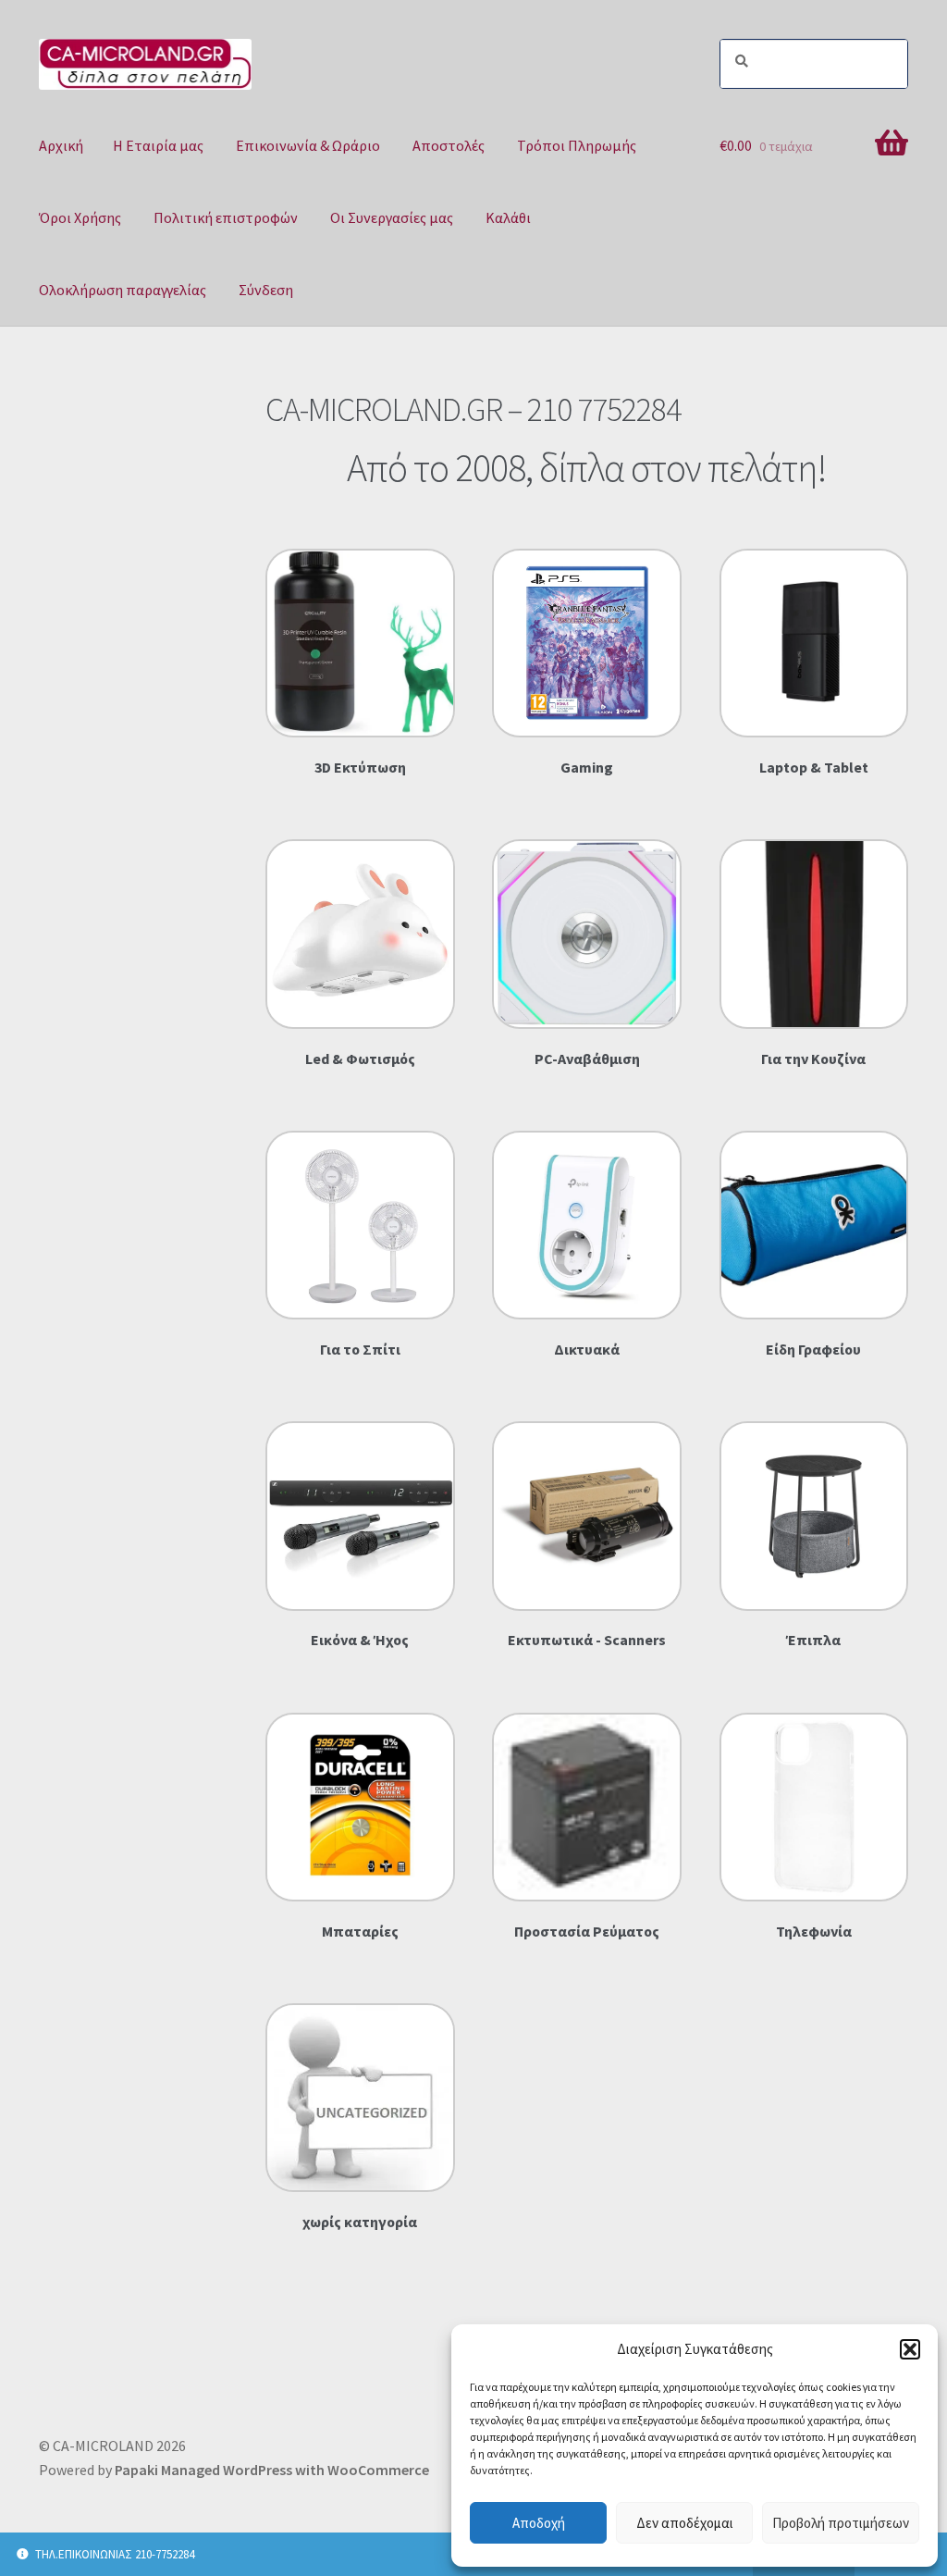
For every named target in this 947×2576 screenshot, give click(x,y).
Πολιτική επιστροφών (226, 217)
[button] (910, 2349)
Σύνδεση (266, 290)
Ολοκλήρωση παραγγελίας (123, 290)
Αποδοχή (539, 2523)
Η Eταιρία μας (158, 145)
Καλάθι (508, 217)
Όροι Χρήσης (80, 217)
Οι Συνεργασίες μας (392, 217)
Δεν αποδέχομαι (685, 2523)
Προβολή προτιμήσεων (841, 2523)
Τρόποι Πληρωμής (577, 145)
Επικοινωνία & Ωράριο (308, 145)
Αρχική (61, 145)
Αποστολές (449, 145)
